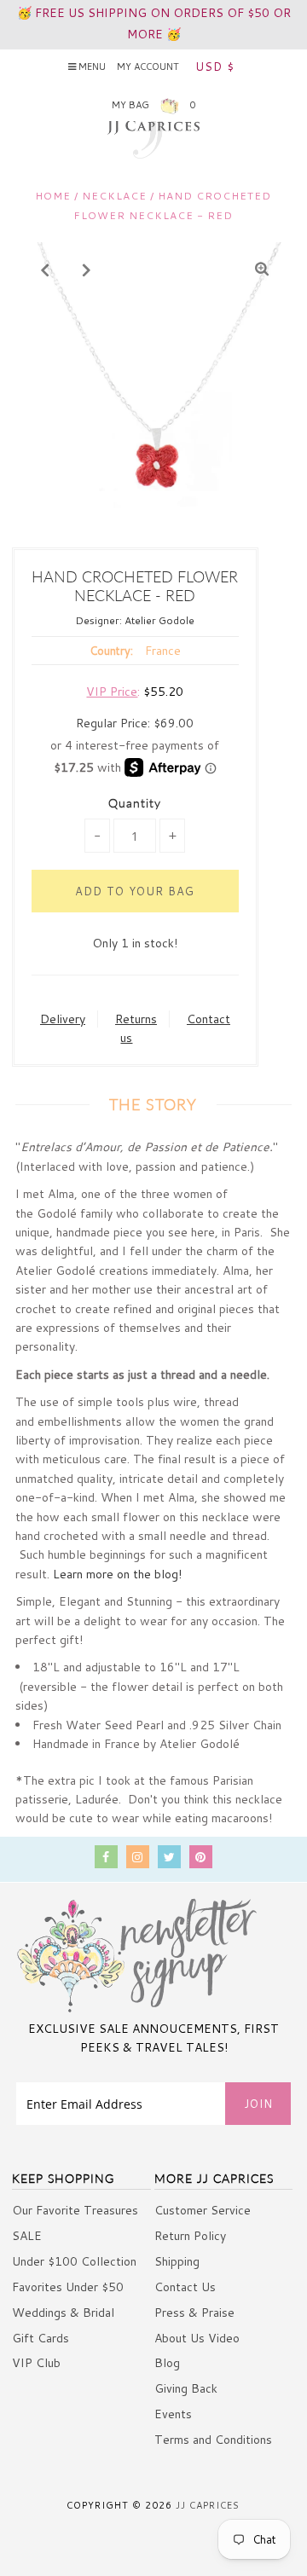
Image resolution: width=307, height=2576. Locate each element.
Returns (136, 1019)
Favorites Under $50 (68, 2287)
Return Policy (190, 2236)
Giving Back (186, 2388)
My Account (148, 67)
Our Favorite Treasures (75, 2210)
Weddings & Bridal (63, 2313)
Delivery (63, 1019)
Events (173, 2414)
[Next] (87, 269)
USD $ (215, 67)
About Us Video (197, 2338)
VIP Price (112, 692)
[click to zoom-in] (262, 269)
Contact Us (185, 2287)
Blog (167, 2363)
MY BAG (154, 105)
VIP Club (36, 2363)
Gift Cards (41, 2338)
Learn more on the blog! (117, 1574)
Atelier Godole (159, 620)
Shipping (177, 2261)
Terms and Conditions (213, 2440)
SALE (27, 2236)
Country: (111, 651)
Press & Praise (194, 2313)
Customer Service (203, 2210)
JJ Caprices (208, 2505)
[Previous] (45, 269)
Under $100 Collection (74, 2261)
